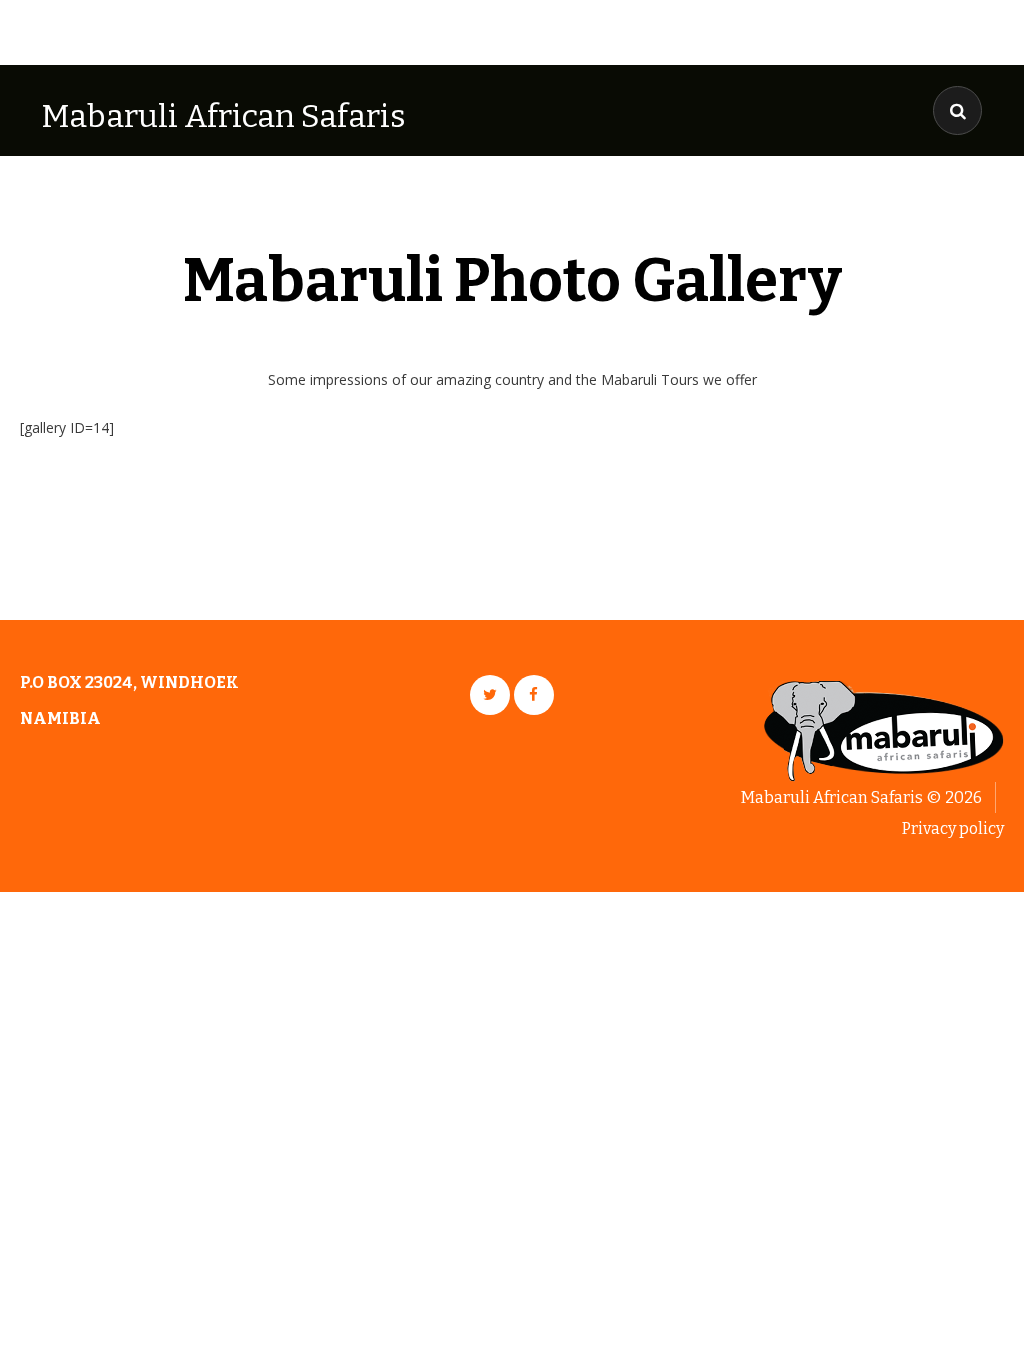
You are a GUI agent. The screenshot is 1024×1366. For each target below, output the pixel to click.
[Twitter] (490, 695)
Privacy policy (953, 828)
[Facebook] (534, 695)
